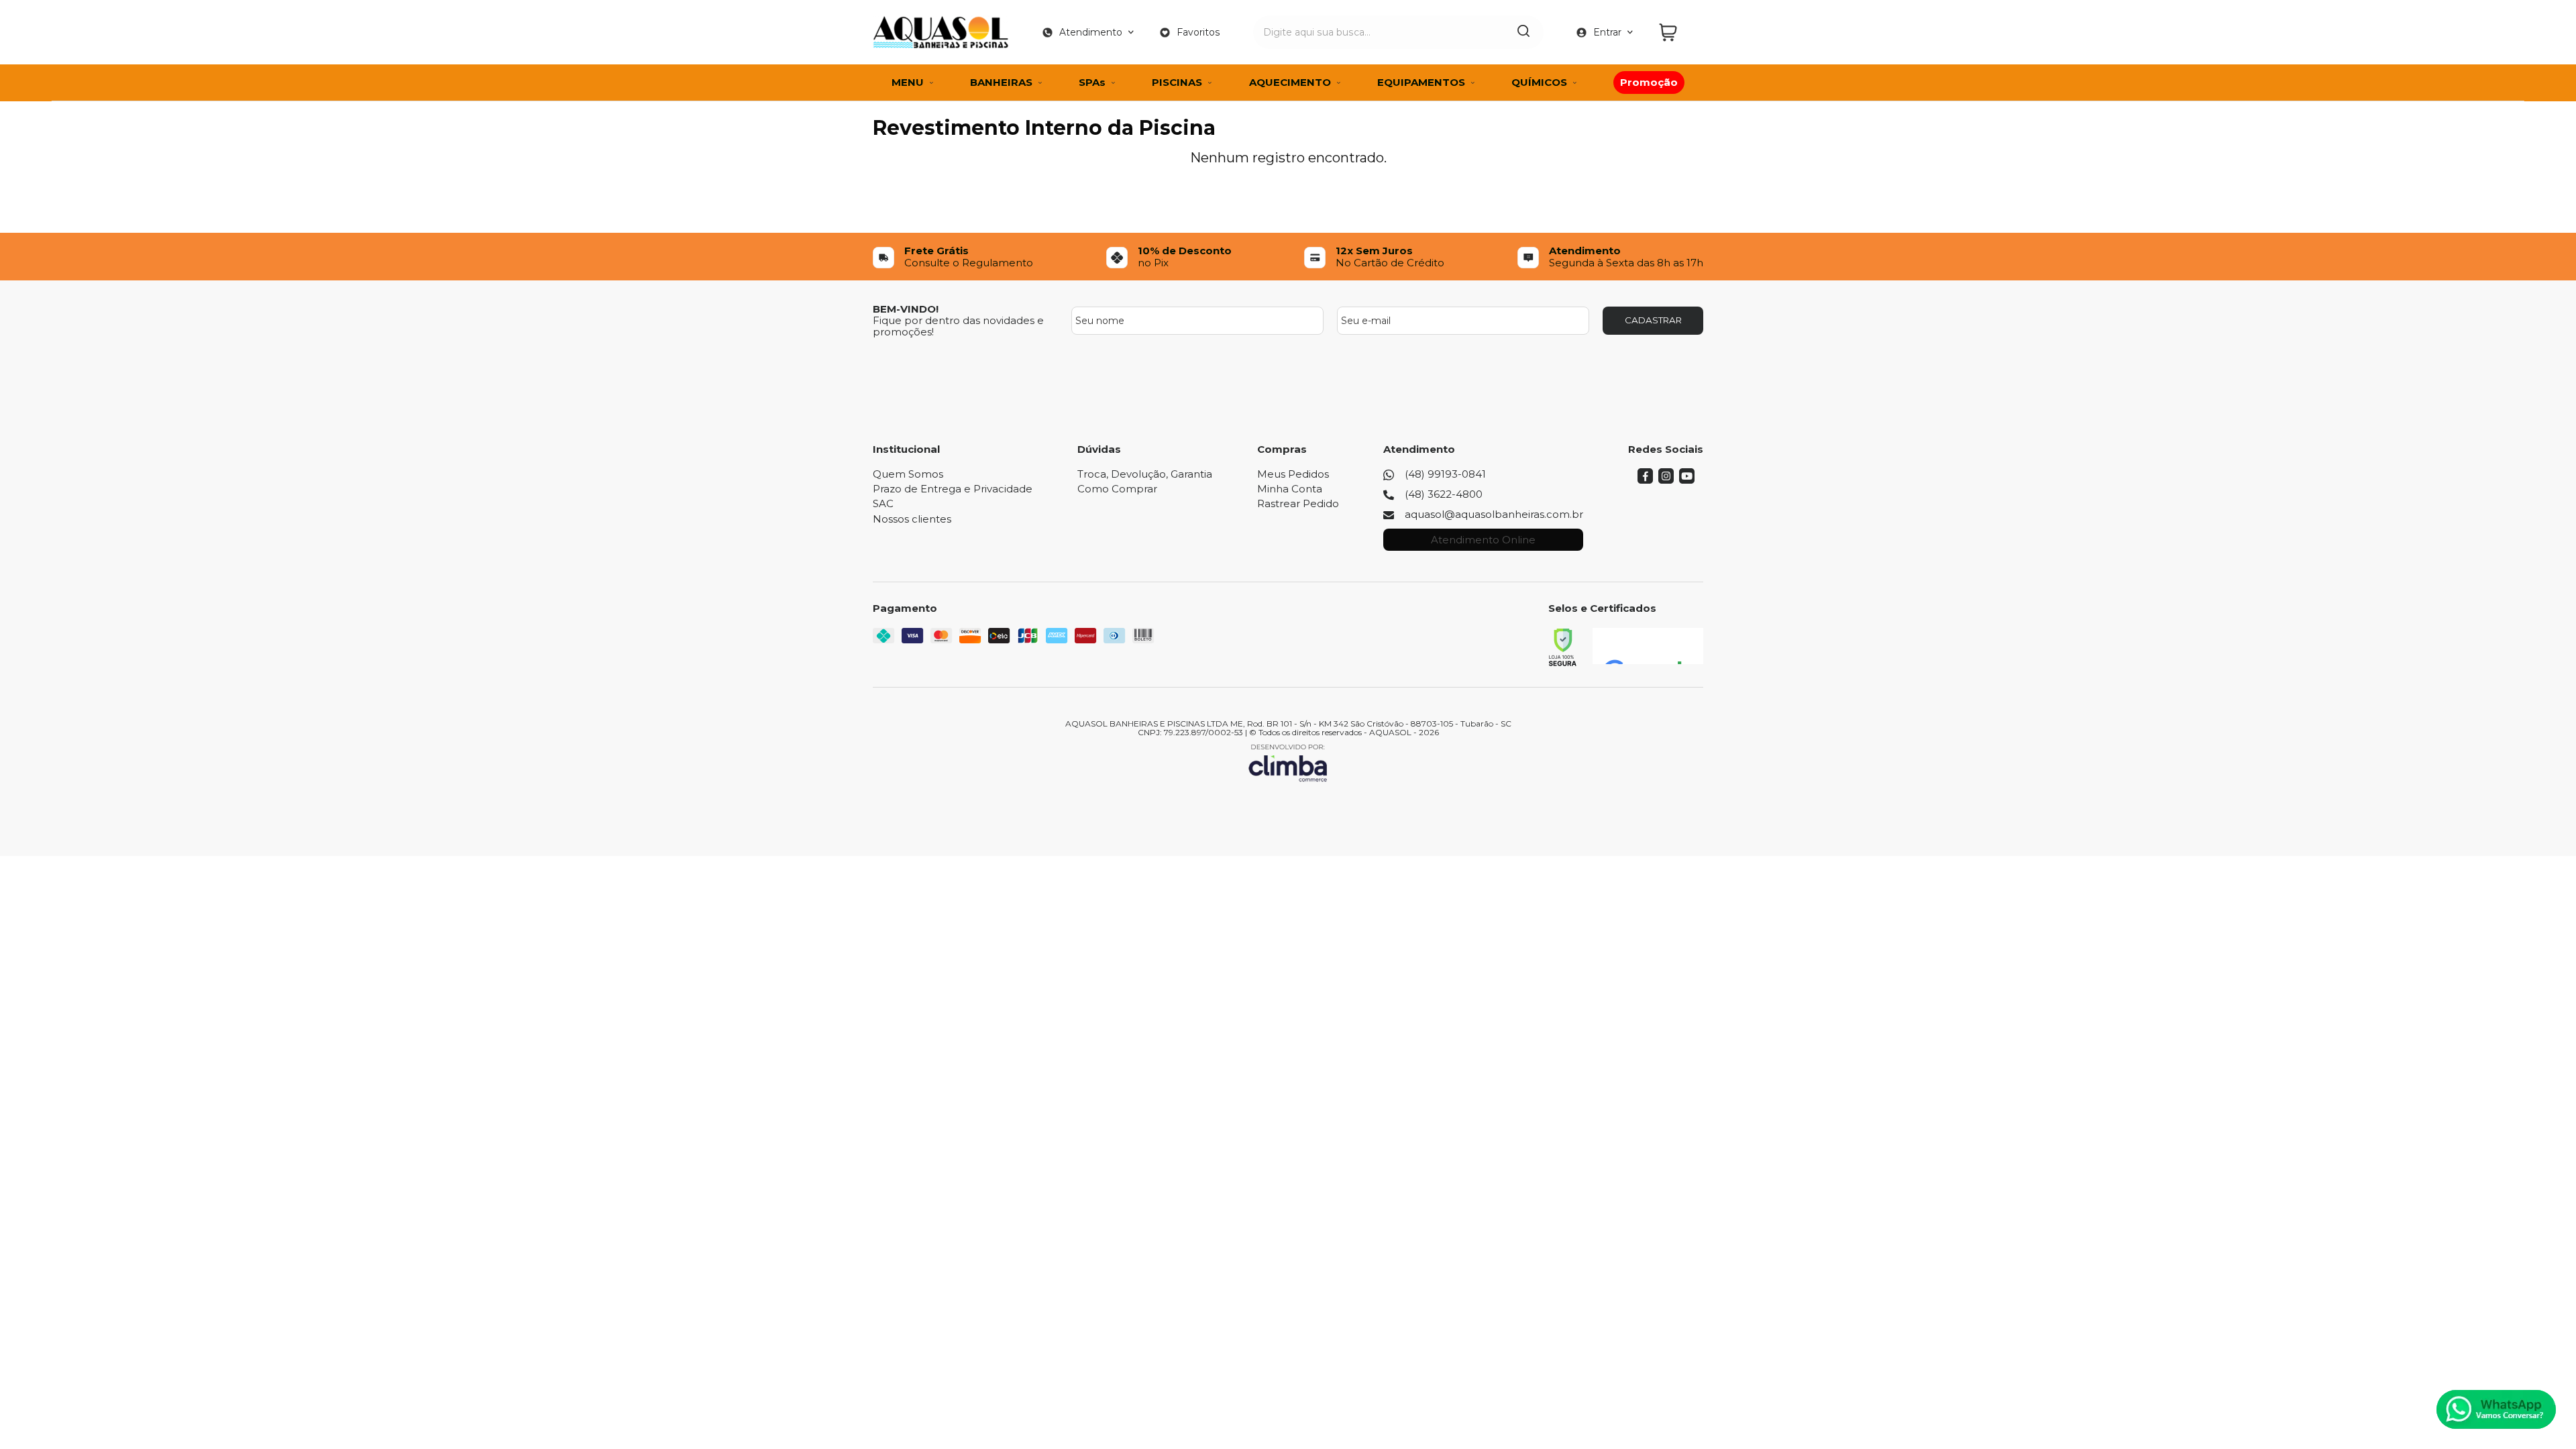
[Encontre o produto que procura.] (1523, 32)
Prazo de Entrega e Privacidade (953, 489)
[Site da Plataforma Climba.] (1288, 762)
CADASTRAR (1653, 320)
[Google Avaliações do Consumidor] (1648, 646)
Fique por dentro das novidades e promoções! (958, 326)
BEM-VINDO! (906, 309)
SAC (883, 503)
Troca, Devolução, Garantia (1145, 474)
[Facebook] (1645, 480)
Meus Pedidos (1293, 474)
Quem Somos (908, 474)
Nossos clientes (912, 519)
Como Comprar (1117, 489)
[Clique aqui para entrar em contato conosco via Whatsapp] (2496, 1409)
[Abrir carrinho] (1678, 33)
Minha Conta (1290, 489)
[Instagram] (1666, 480)
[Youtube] (1687, 480)
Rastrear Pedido (1298, 503)
